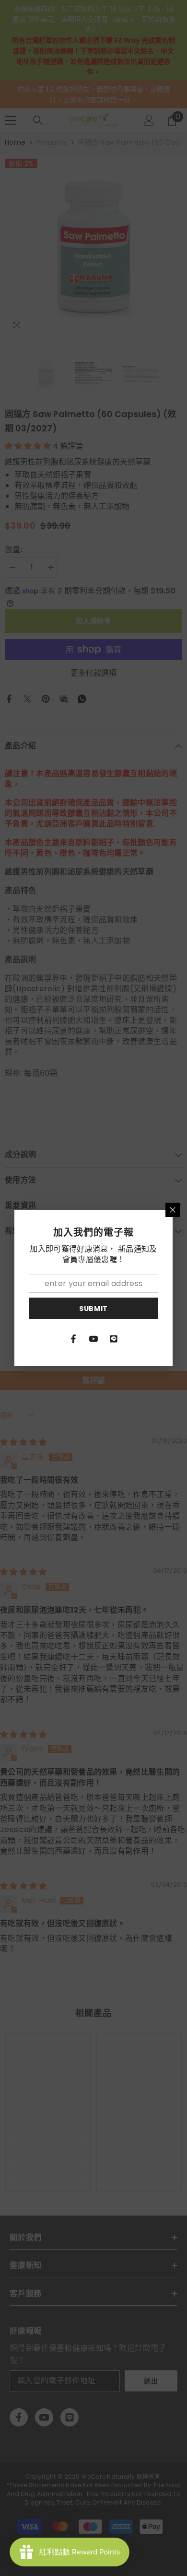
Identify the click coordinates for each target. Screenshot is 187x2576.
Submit (93, 1309)
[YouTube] (93, 1339)
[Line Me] (114, 1339)
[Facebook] (73, 1339)
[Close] (173, 1210)
